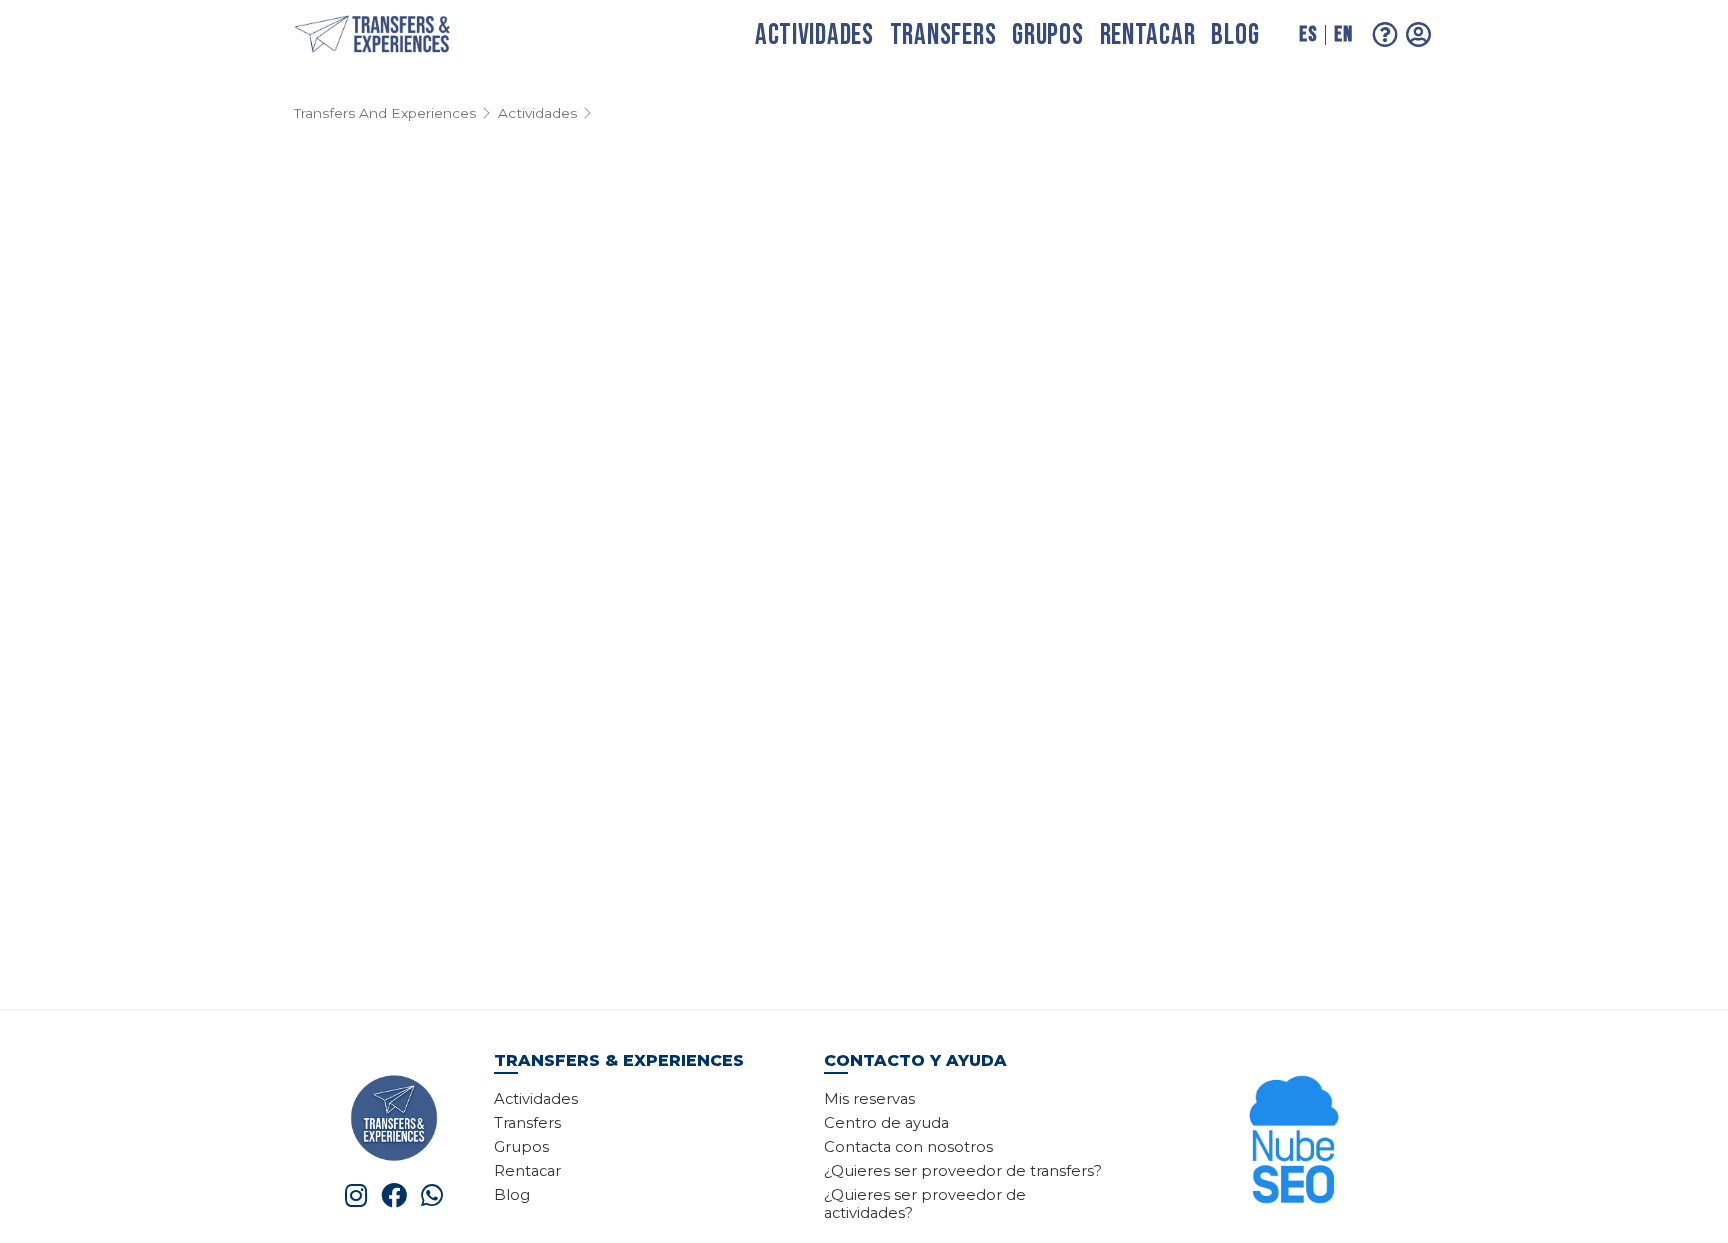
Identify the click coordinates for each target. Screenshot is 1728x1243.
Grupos (1047, 35)
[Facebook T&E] (394, 1195)
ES (1308, 34)
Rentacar (1148, 35)
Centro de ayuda (886, 1123)
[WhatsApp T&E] (432, 1195)
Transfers (943, 35)
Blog (1235, 35)
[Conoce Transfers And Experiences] (394, 1116)
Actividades (814, 35)
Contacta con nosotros (908, 1147)
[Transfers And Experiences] (394, 35)
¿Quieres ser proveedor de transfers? (963, 1171)
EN (1343, 34)
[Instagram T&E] (356, 1195)
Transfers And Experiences (385, 113)
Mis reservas (869, 1099)
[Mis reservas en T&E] (1419, 34)
